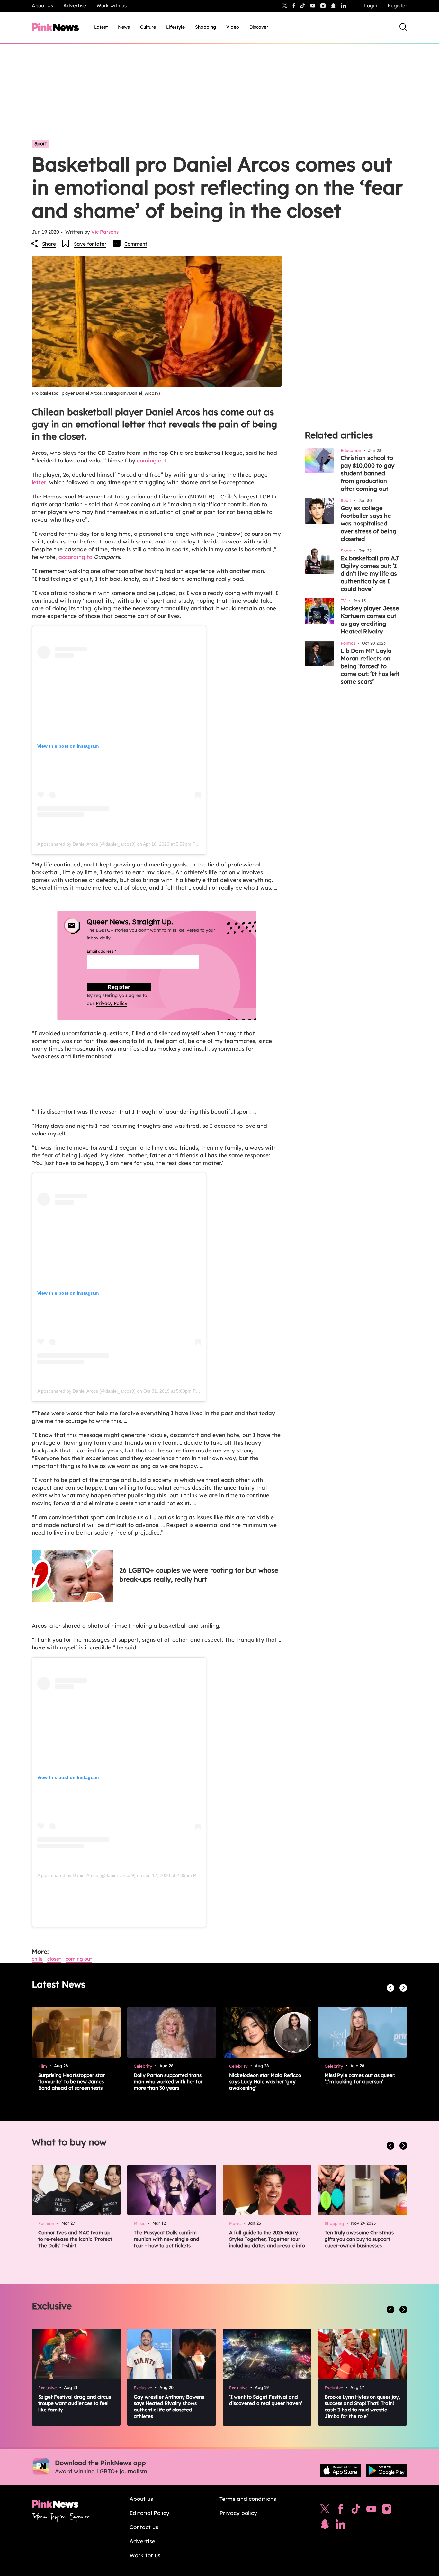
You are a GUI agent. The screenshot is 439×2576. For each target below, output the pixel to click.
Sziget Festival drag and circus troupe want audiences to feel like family (75, 2403)
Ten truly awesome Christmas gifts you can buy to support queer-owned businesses (359, 2239)
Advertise (75, 6)
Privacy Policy (112, 1003)
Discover (259, 27)
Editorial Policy (149, 2513)
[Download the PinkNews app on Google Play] (387, 2471)
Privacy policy (238, 2513)
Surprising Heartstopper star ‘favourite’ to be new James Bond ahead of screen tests (72, 2082)
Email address (109, 951)
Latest (101, 27)
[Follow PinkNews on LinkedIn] (344, 6)
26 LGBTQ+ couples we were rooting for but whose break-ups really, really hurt (199, 1575)
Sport (41, 144)
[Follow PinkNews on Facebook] (340, 2510)
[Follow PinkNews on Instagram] (387, 2510)
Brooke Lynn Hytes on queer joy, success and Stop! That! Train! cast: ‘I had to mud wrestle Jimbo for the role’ (362, 2406)
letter (39, 482)
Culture (148, 27)
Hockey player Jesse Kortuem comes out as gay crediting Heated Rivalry (370, 620)
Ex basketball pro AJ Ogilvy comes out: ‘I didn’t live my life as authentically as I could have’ (370, 574)
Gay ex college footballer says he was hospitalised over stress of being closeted (369, 523)
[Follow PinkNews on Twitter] (325, 2510)
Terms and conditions (248, 2499)
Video (233, 27)
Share (49, 244)
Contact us (144, 2527)
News (124, 27)
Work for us (145, 2555)
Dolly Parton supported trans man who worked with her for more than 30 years (168, 2082)
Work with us (112, 6)
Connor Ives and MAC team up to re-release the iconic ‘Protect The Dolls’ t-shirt (75, 2239)
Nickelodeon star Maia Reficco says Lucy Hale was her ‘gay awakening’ (265, 2082)
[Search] (403, 27)
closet (54, 1959)
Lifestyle (175, 27)
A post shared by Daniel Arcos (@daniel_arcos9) (86, 844)
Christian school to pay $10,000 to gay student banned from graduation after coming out (367, 473)
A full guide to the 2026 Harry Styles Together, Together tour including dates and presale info (267, 2239)
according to (75, 557)
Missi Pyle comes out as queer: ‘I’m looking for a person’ (360, 2078)
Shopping (206, 27)
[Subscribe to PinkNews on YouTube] (371, 2510)
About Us (42, 6)
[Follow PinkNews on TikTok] (356, 2510)
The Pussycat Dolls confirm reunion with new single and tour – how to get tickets (166, 2239)
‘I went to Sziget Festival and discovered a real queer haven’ (266, 2400)
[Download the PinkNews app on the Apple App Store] (340, 2471)
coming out (152, 460)
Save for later (90, 244)
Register (397, 6)
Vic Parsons (105, 232)
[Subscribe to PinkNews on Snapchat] (325, 2526)
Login (371, 6)
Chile (37, 1959)
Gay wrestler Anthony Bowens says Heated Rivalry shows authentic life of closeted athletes (169, 2406)
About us (141, 2499)
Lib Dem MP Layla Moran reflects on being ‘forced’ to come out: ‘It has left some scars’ (370, 666)
